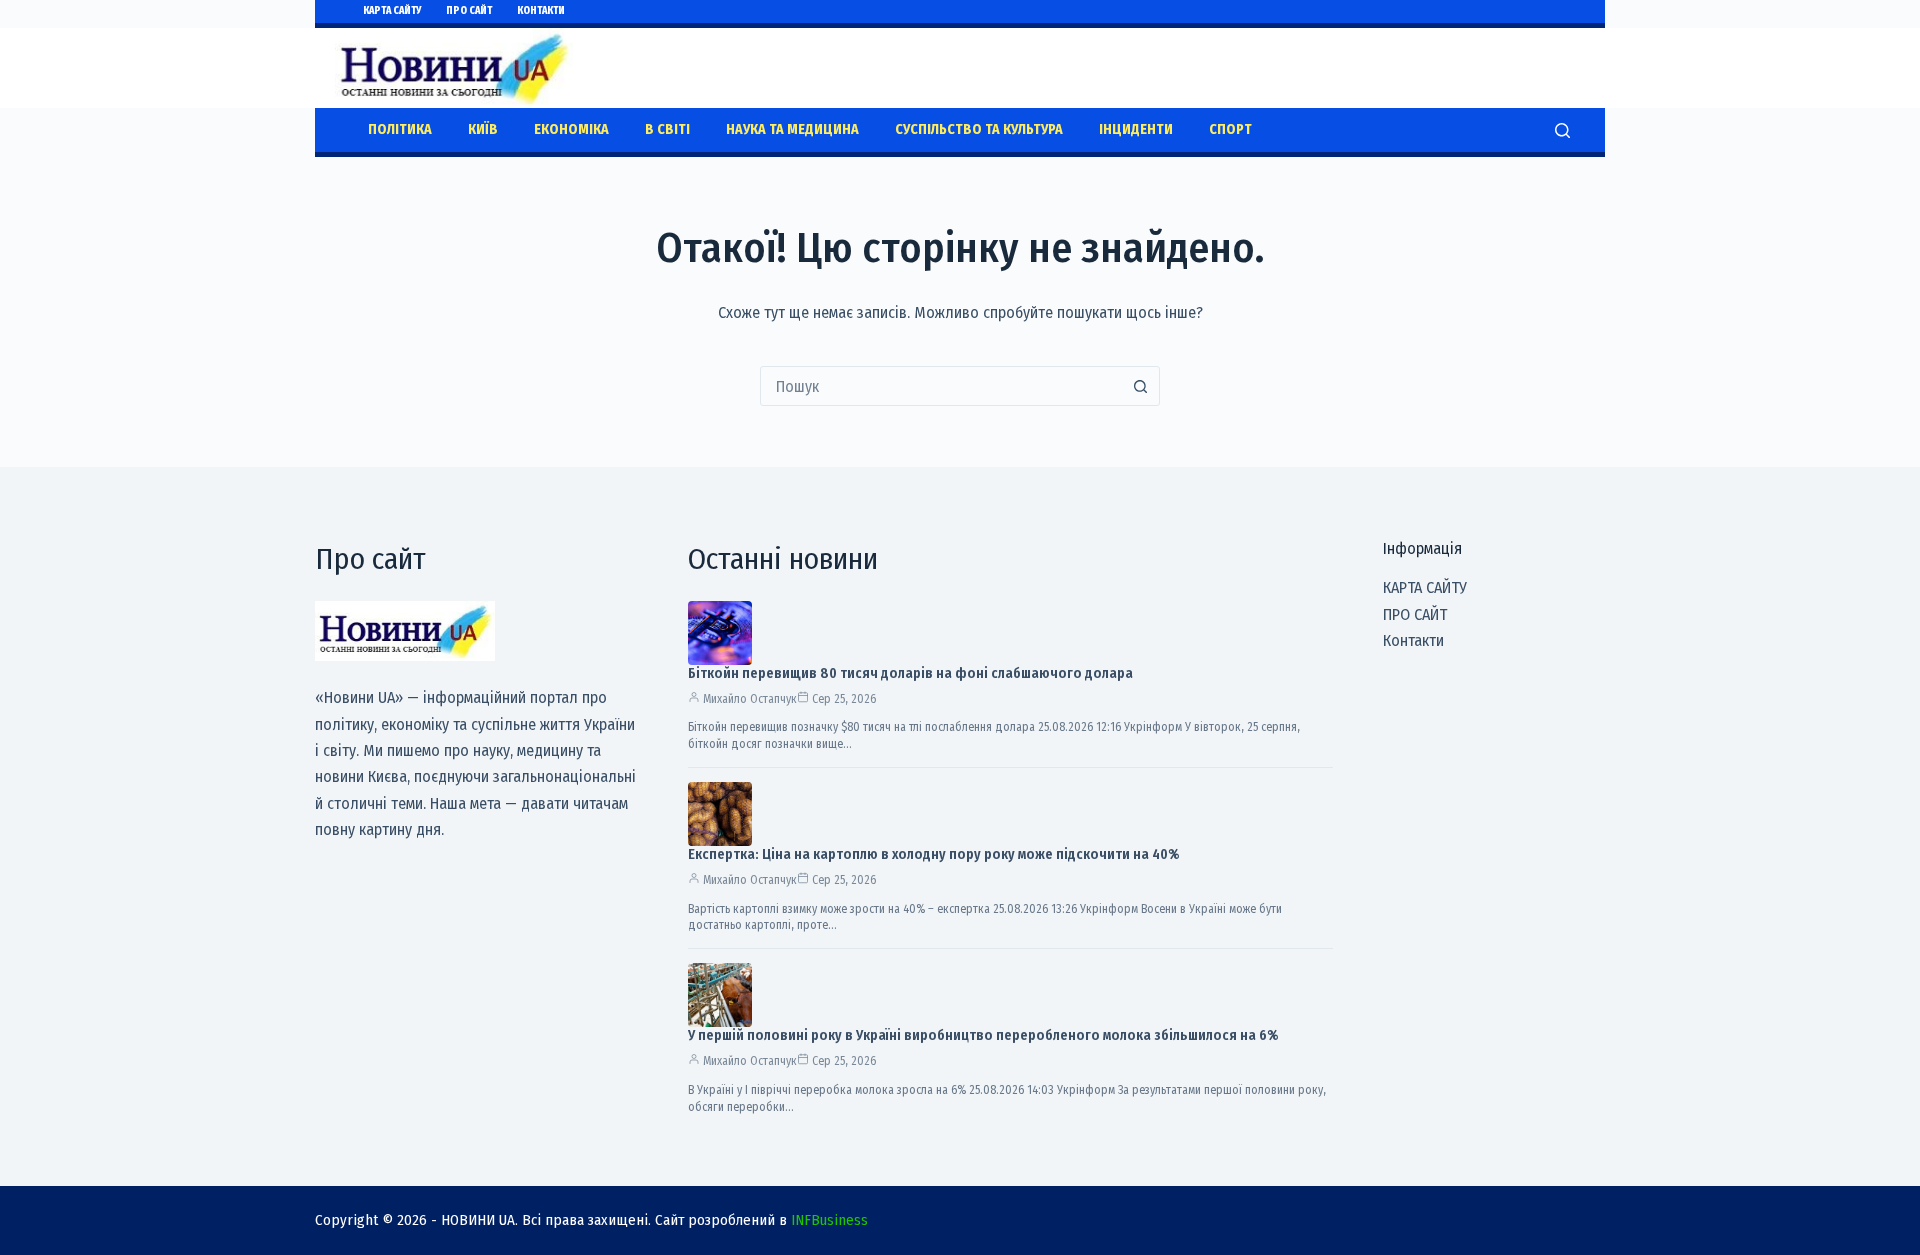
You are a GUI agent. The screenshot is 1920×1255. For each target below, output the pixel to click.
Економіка (571, 129)
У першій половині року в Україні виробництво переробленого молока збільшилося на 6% (983, 1035)
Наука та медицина (792, 129)
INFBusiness (829, 1220)
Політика (400, 129)
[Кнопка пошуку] (1140, 386)
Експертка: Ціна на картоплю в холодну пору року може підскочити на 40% (933, 854)
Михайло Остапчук (750, 699)
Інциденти (1136, 129)
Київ (483, 129)
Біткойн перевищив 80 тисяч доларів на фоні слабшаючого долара (910, 673)
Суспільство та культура (979, 129)
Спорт (1230, 129)
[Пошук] (1562, 130)
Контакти (541, 11)
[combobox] (941, 386)
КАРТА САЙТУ (392, 11)
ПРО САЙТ (469, 11)
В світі (667, 129)
